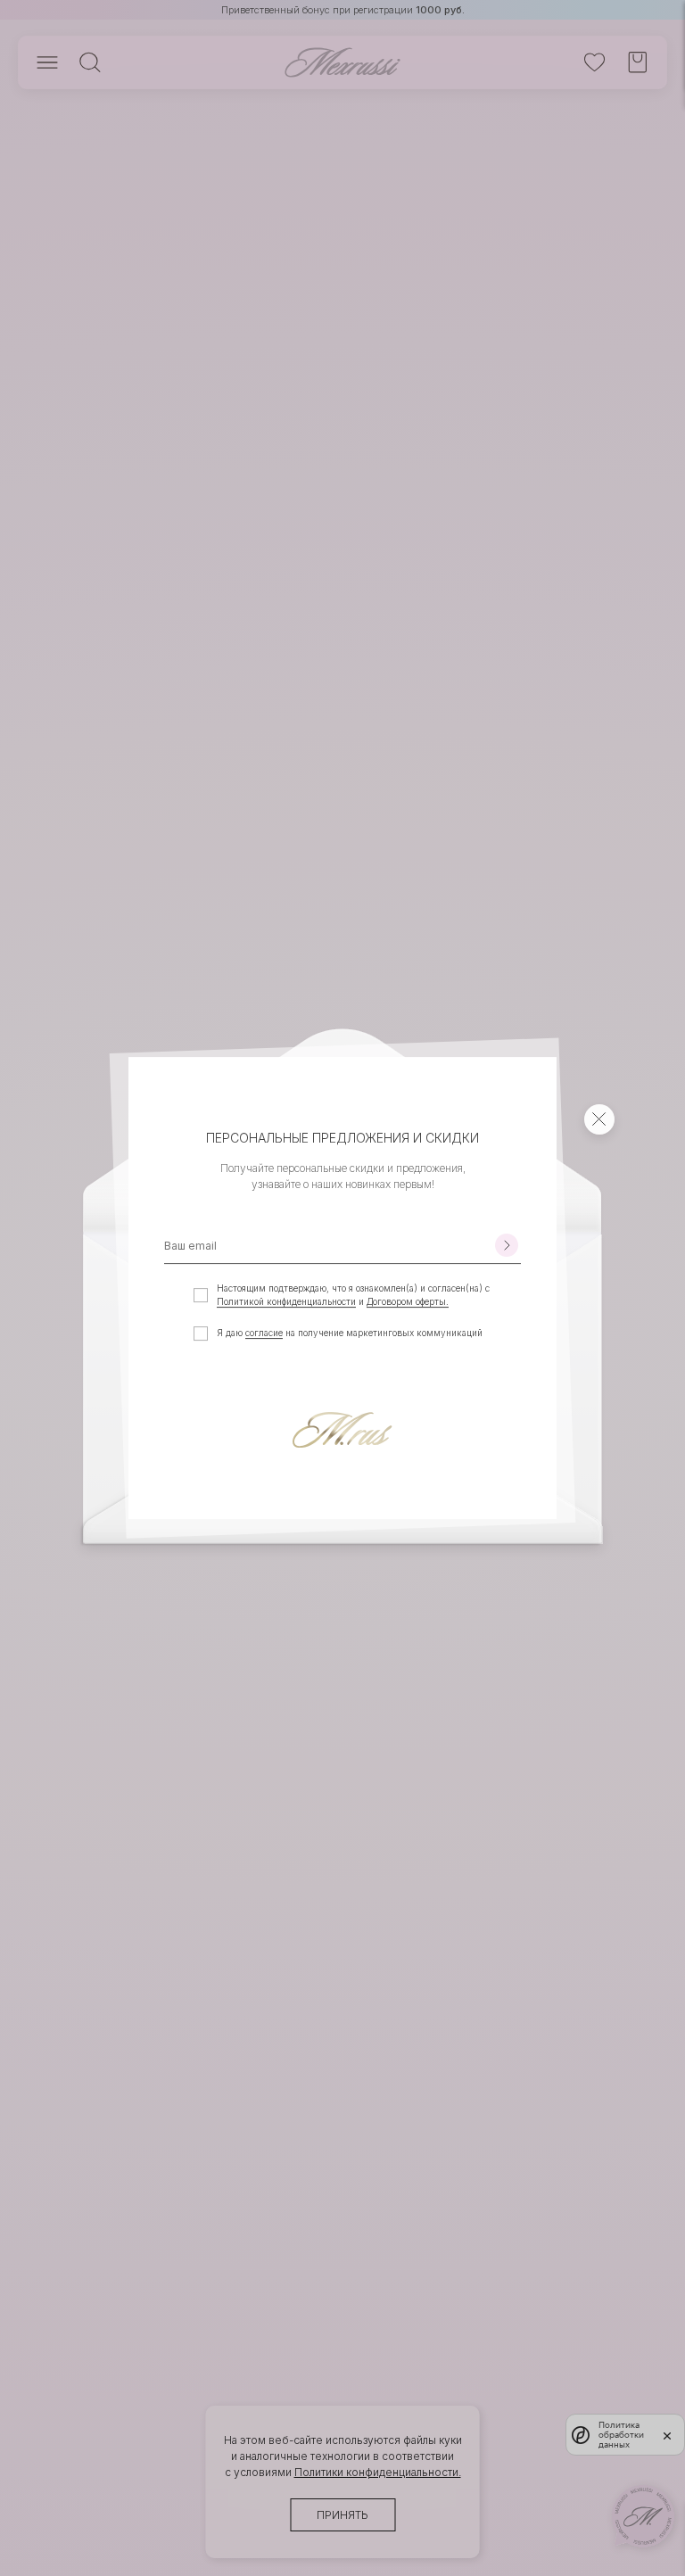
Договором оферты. (408, 1301)
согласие (264, 1333)
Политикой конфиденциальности (286, 1301)
